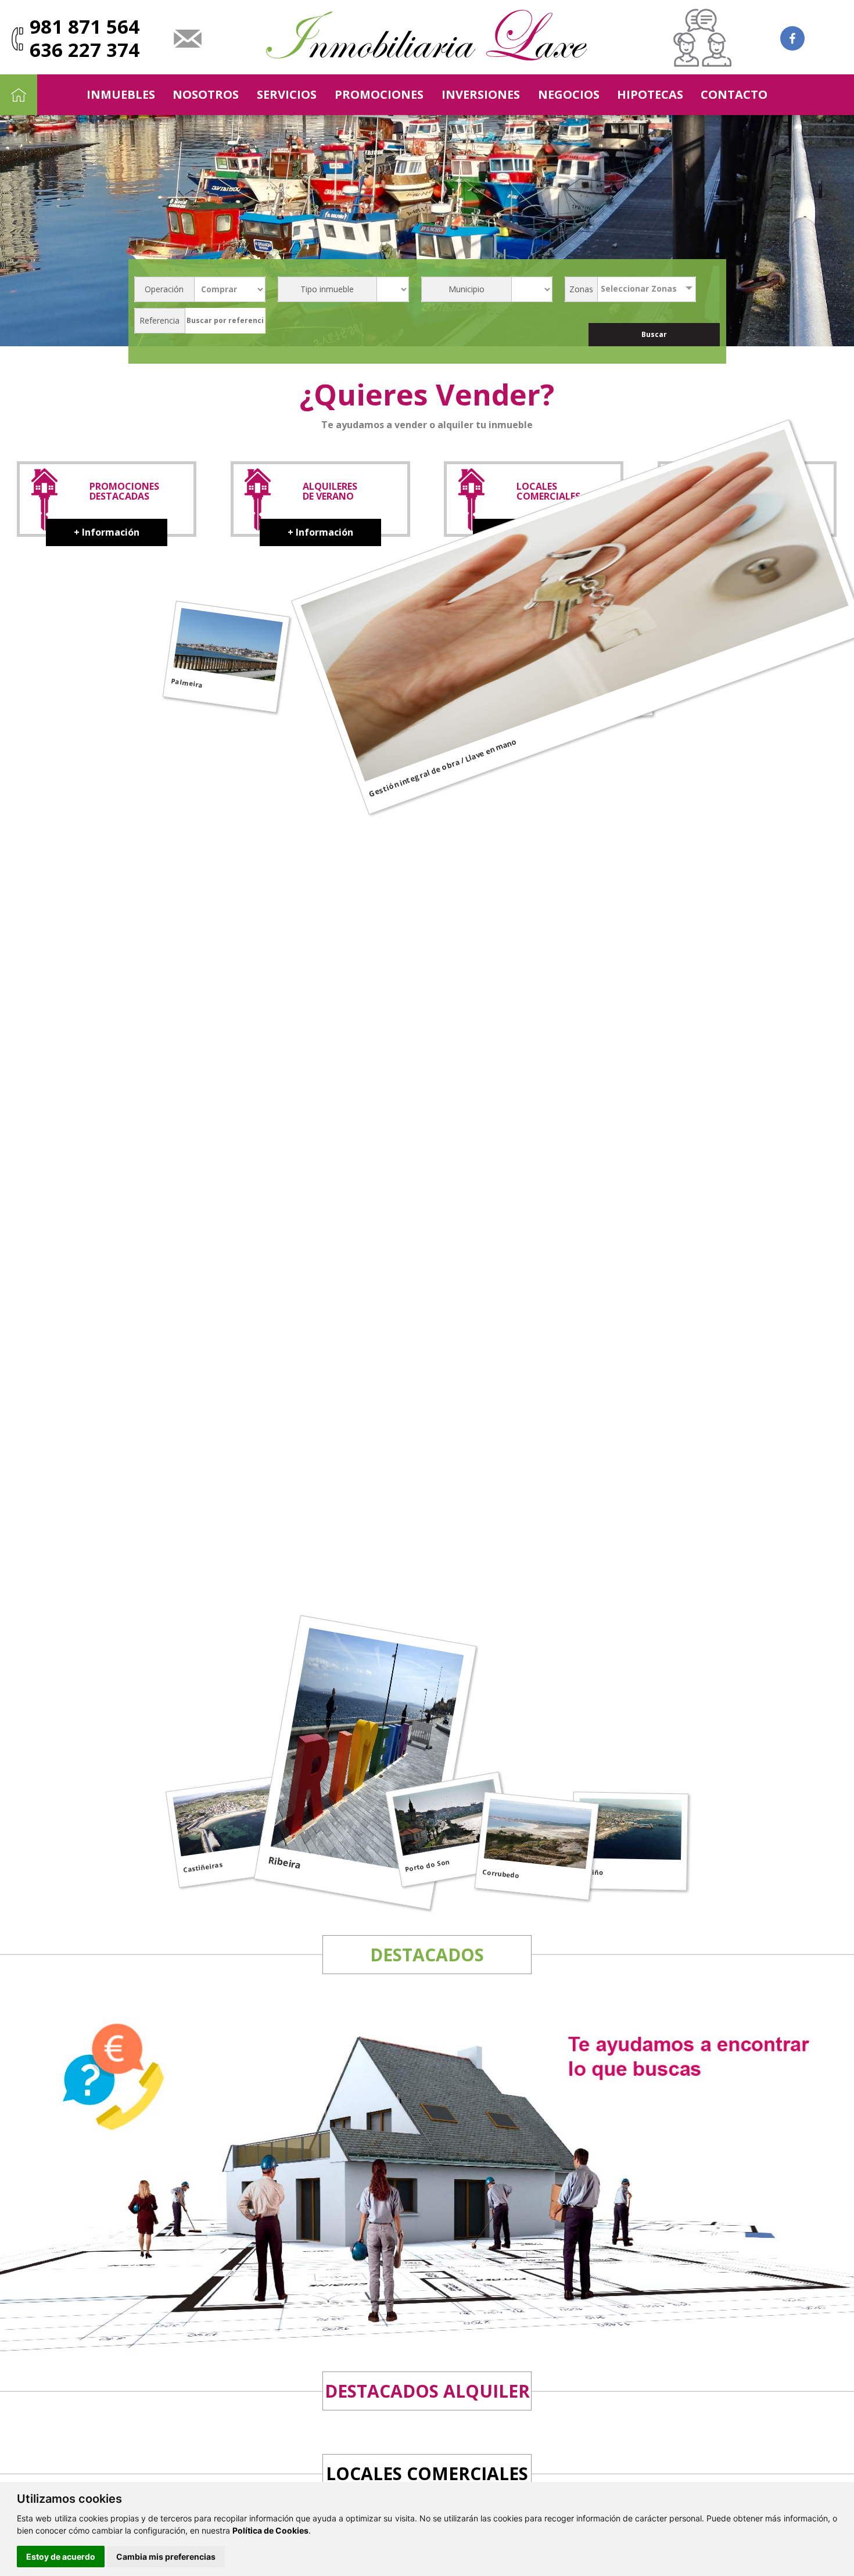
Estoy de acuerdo (61, 2557)
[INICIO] (19, 95)
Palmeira (187, 683)
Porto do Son (427, 1865)
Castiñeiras (203, 1867)
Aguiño (591, 1872)
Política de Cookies (270, 2530)
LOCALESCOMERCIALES (548, 491)
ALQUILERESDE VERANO (330, 491)
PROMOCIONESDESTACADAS (124, 491)
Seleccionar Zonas (639, 288)
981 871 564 (85, 26)
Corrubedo (500, 1874)
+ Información (107, 532)
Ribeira (285, 1863)
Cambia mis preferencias (166, 2557)
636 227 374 (85, 50)
